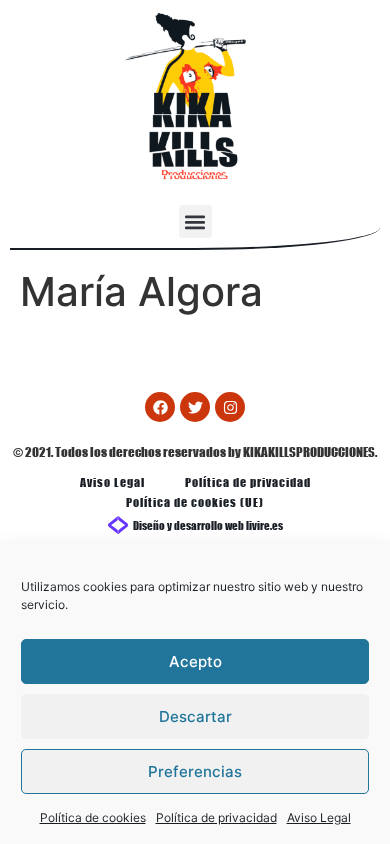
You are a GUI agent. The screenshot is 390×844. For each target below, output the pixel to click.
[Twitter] (195, 407)
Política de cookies (93, 817)
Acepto (195, 661)
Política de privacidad (216, 817)
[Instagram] (230, 407)
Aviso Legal (319, 817)
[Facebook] (160, 407)
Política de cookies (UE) (195, 502)
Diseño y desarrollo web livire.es (208, 524)
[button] (195, 221)
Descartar (195, 716)
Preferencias (195, 771)
